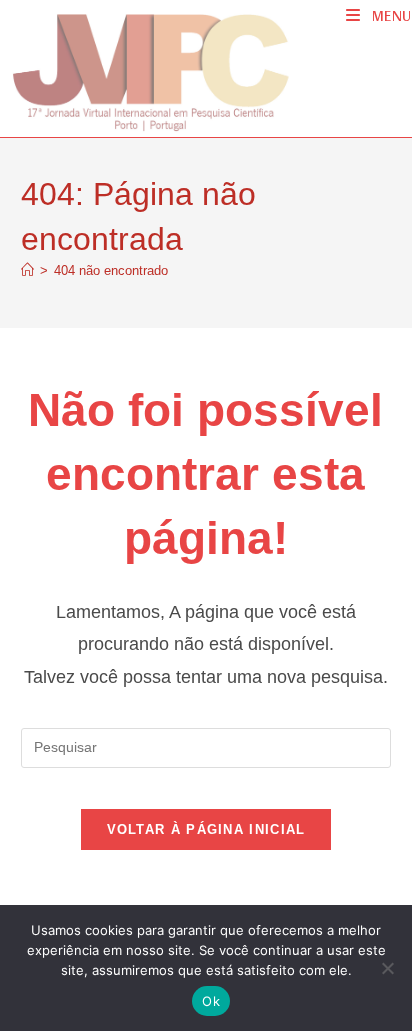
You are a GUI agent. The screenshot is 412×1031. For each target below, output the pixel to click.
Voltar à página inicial (206, 829)
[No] (387, 968)
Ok (211, 1001)
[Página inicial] (27, 270)
